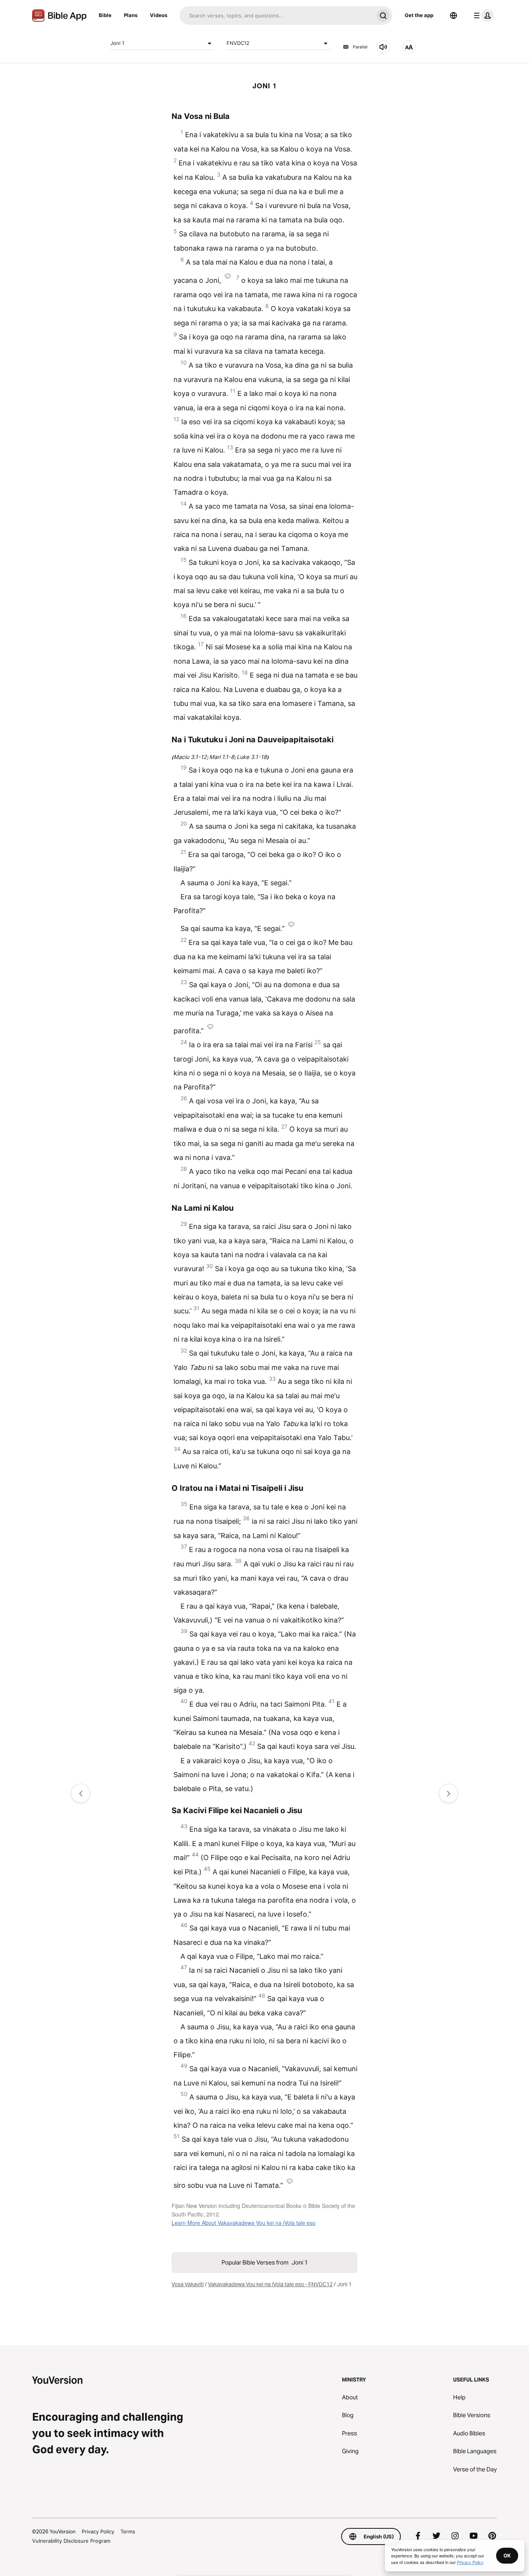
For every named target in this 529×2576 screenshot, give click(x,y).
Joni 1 (117, 43)
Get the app (419, 15)
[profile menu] (482, 15)
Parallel (360, 47)
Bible (105, 15)
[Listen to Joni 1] (383, 47)
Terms (128, 2531)
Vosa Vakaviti (188, 2284)
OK (507, 2555)
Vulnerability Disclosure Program (71, 2541)
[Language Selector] (453, 15)
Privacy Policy (98, 2531)
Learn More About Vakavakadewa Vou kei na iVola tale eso (244, 2223)
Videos (159, 15)
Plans (131, 15)
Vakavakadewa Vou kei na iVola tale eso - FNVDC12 (270, 2284)
